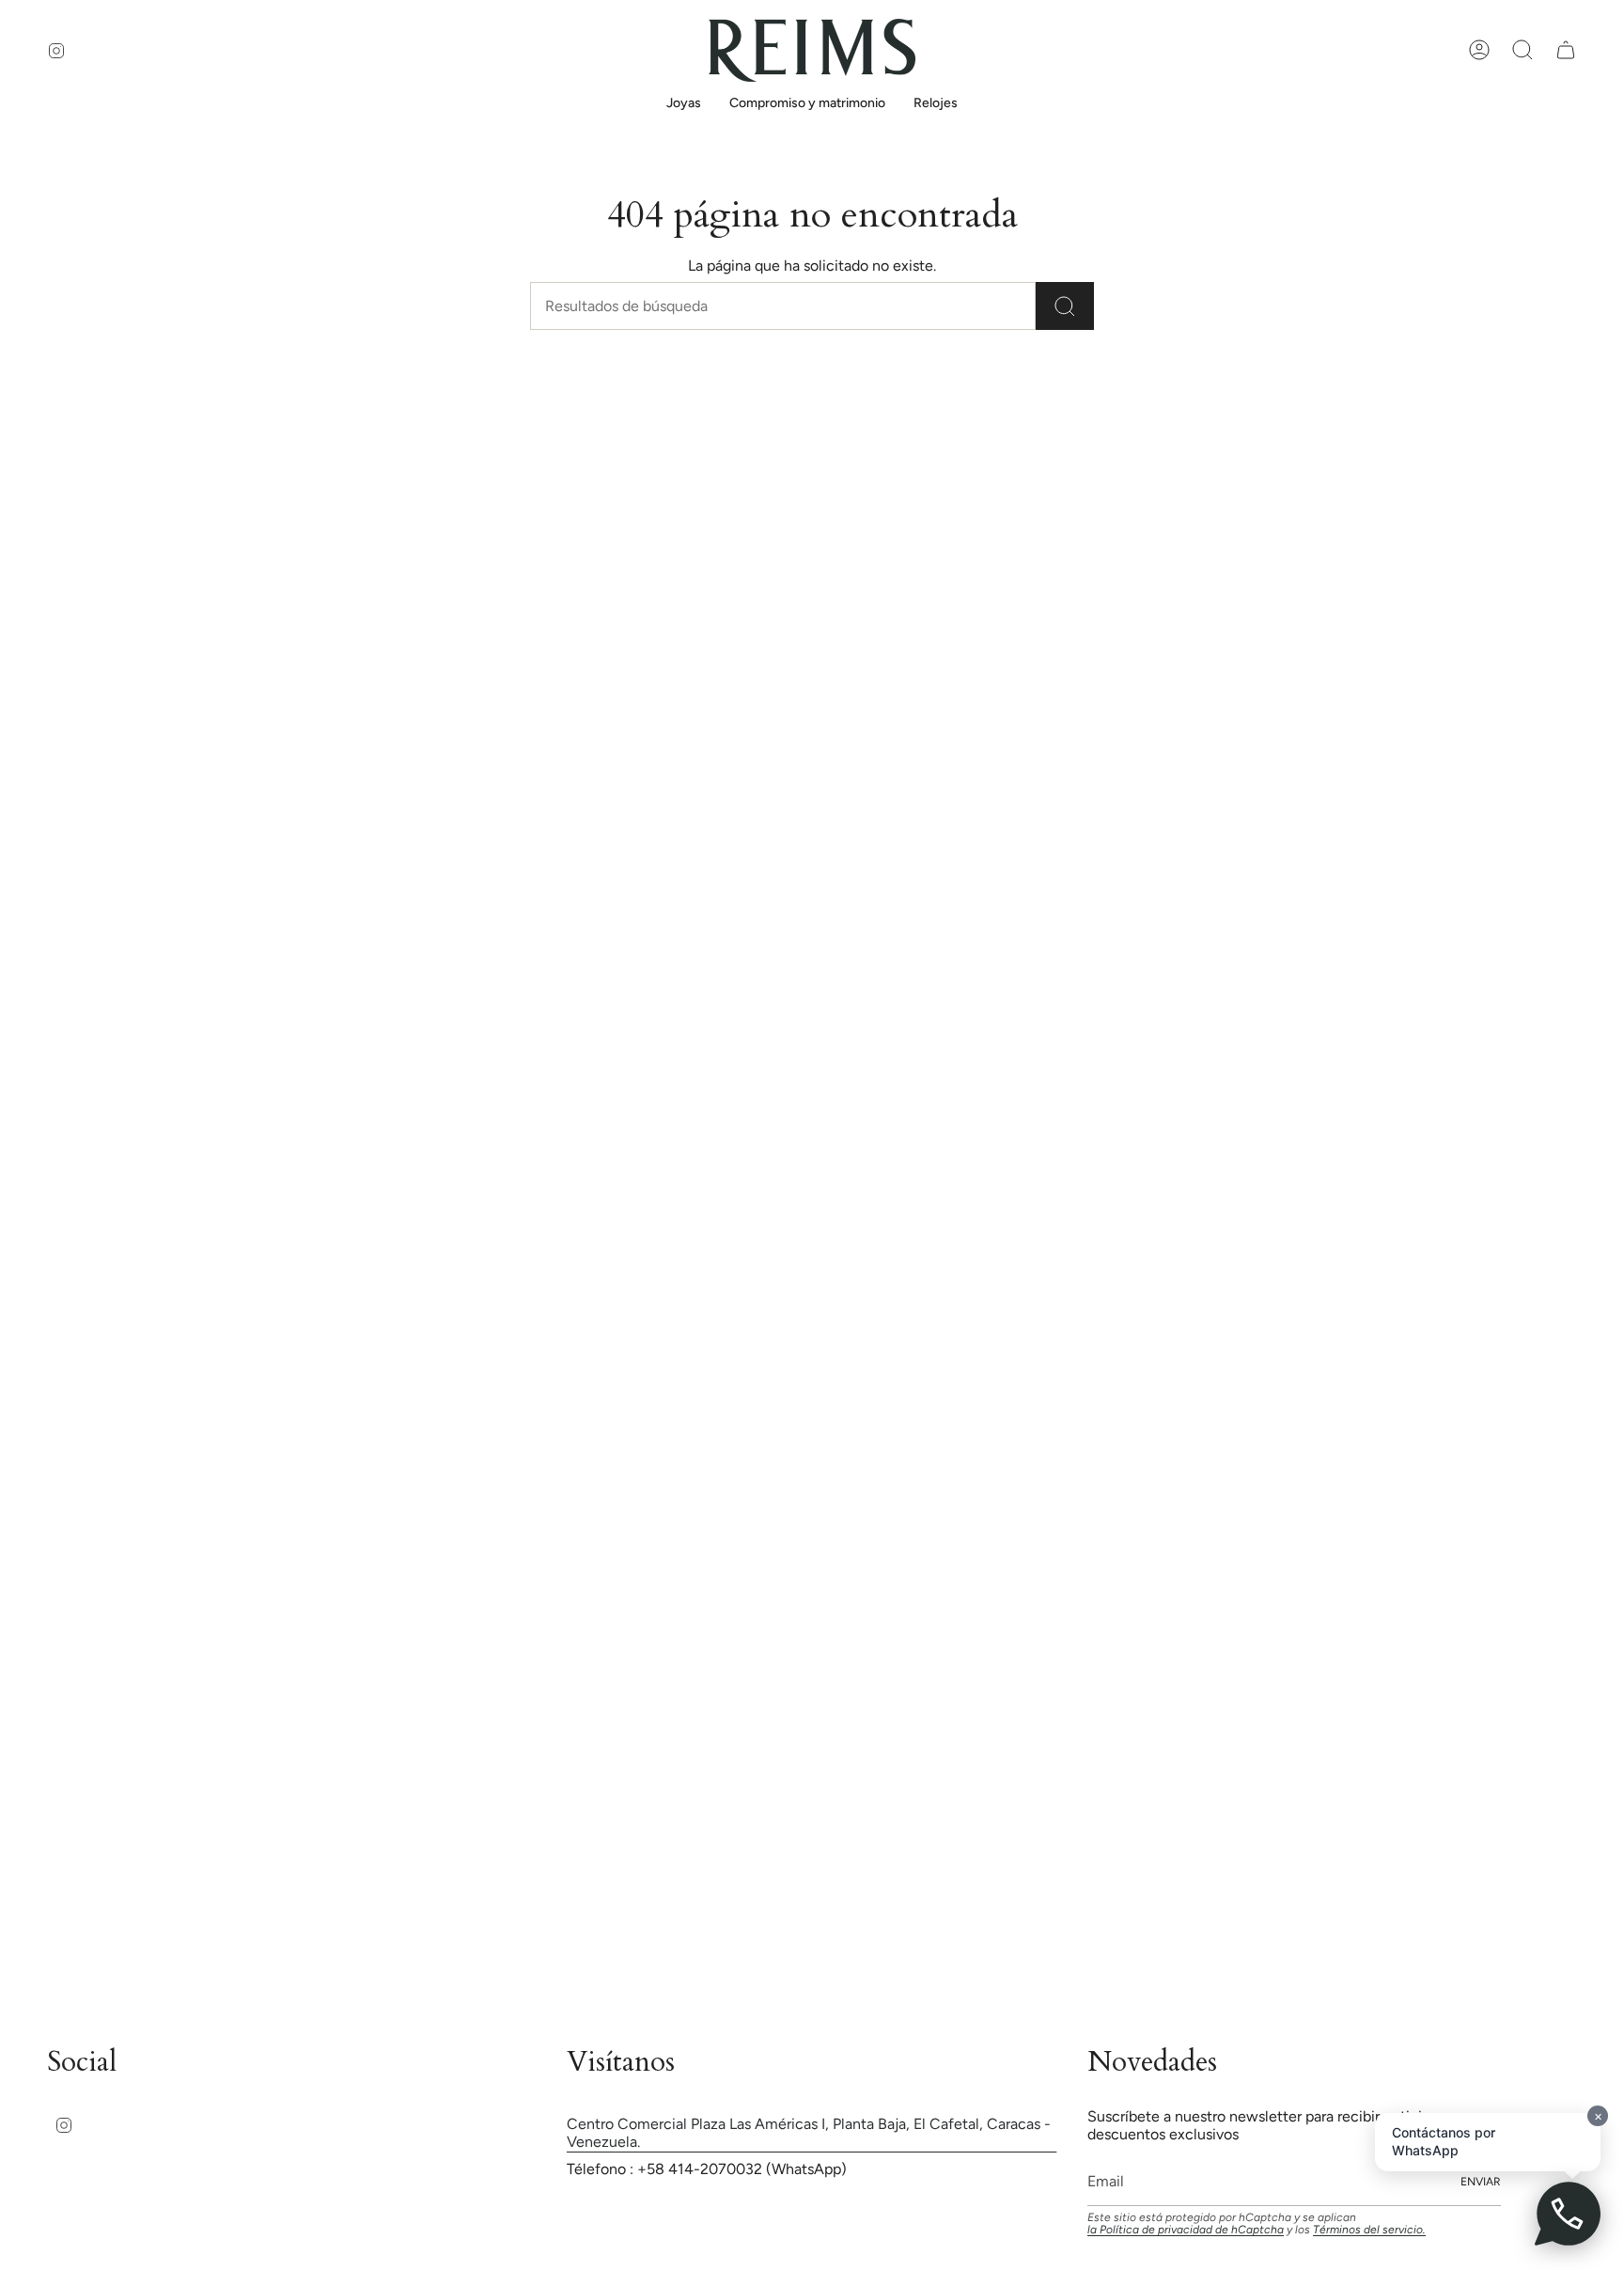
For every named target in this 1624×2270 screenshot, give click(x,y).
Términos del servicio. (1369, 2230)
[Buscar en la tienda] (1065, 306)
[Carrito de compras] (1566, 50)
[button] (684, 105)
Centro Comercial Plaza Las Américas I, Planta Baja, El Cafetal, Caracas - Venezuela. (809, 2133)
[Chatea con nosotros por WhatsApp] (1568, 2214)
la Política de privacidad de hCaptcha (1186, 2230)
